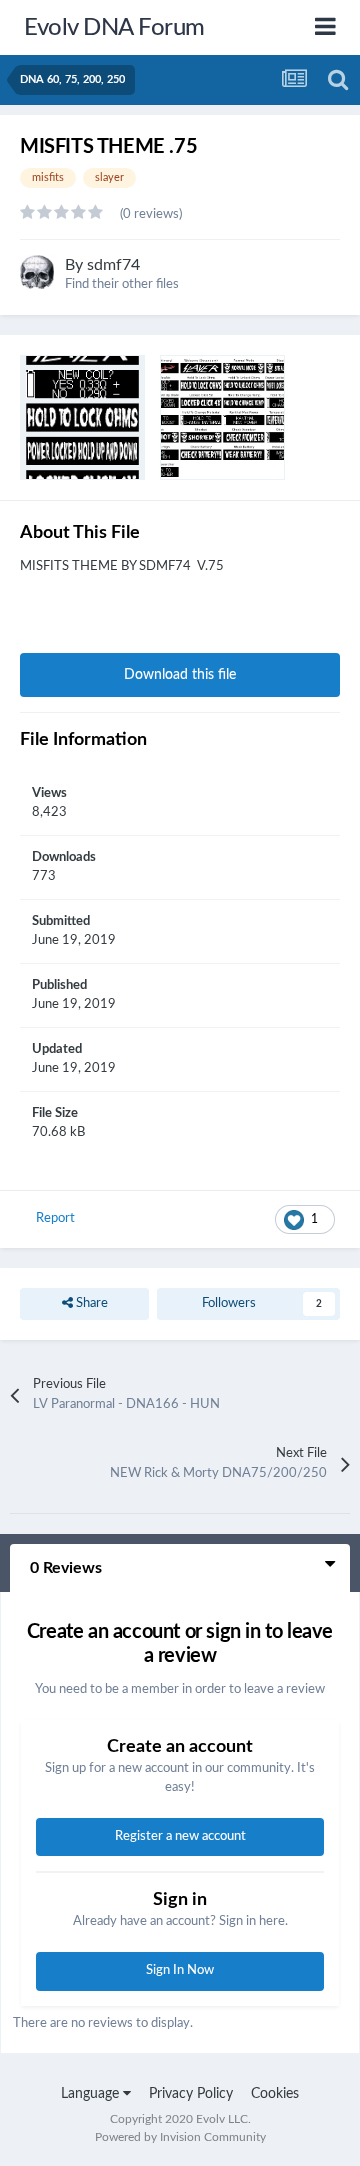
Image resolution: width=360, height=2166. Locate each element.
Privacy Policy (191, 2094)
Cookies (275, 2094)
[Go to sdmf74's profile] (37, 272)
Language (92, 2094)
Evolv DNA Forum (114, 28)
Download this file (180, 675)
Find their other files (122, 284)
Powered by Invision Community (180, 2137)
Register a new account (180, 1836)
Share (90, 1303)
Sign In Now (180, 1970)
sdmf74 (113, 265)
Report (55, 1218)
